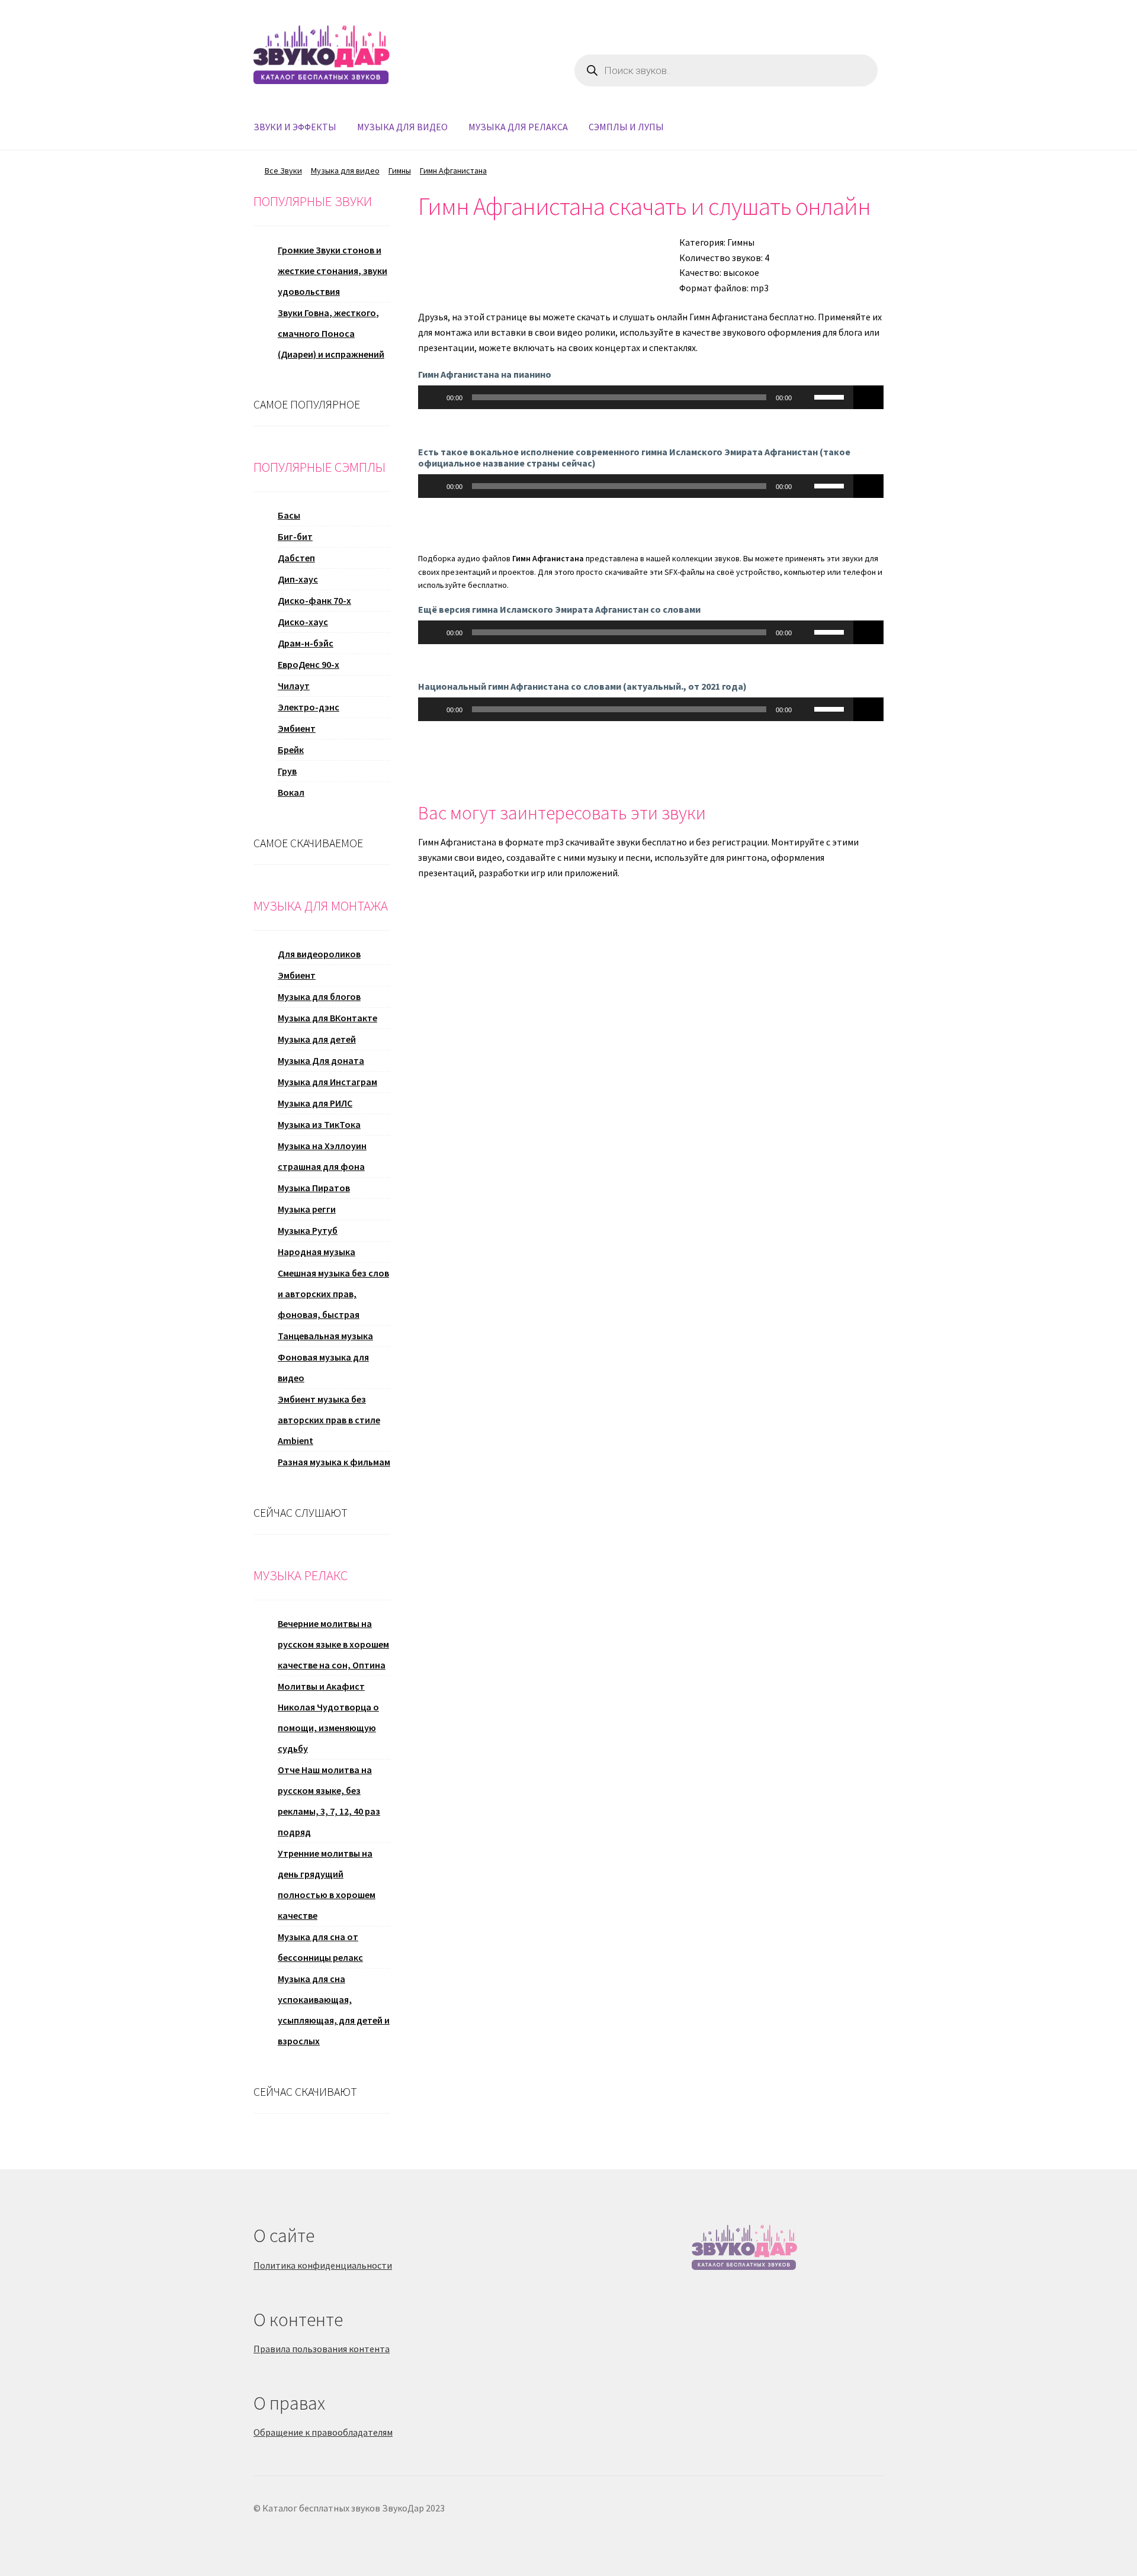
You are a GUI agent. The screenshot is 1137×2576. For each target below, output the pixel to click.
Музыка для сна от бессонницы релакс (320, 1947)
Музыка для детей (317, 1039)
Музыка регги (307, 1209)
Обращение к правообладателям (323, 2432)
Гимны (400, 171)
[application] (636, 397)
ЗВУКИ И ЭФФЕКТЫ (295, 127)
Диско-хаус (303, 622)
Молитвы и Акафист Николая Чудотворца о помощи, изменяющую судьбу (328, 1717)
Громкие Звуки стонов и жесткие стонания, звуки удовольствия (333, 271)
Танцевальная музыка (325, 1336)
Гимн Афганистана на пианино (485, 374)
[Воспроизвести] (433, 397)
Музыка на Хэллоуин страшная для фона (322, 1156)
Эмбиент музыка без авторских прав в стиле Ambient (329, 1420)
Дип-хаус (298, 579)
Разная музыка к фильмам (334, 1462)
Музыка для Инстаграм (327, 1082)
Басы (289, 515)
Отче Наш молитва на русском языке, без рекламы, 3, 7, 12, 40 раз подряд (329, 1801)
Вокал (291, 792)
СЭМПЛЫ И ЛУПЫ (626, 127)
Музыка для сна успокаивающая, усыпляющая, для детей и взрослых (334, 2010)
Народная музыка (317, 1252)
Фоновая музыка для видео (323, 1367)
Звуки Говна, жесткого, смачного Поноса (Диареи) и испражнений (331, 333)
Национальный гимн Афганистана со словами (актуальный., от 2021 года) (582, 686)
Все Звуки (283, 171)
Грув (287, 771)
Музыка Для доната (321, 1060)
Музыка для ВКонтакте (327, 1018)
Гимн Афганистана (453, 171)
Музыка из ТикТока (319, 1124)
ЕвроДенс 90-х (309, 664)
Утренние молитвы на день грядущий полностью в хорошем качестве (327, 1884)
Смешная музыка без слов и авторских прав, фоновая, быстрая (333, 1294)
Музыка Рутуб (308, 1230)
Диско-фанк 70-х (314, 600)
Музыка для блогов (319, 996)
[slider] (831, 396)
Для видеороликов (319, 954)
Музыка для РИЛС (315, 1103)
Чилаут (294, 686)
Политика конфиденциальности (323, 2265)
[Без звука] (805, 397)
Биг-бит (295, 536)
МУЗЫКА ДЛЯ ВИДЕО (402, 127)
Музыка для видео (345, 171)
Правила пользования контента (322, 2349)
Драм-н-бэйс (306, 643)
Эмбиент (297, 728)
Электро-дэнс (309, 707)
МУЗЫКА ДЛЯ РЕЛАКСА (518, 127)
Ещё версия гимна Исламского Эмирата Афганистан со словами (559, 609)
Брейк (291, 750)
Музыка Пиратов (314, 1188)
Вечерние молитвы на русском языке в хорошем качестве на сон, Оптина (333, 1644)
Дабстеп (296, 558)
